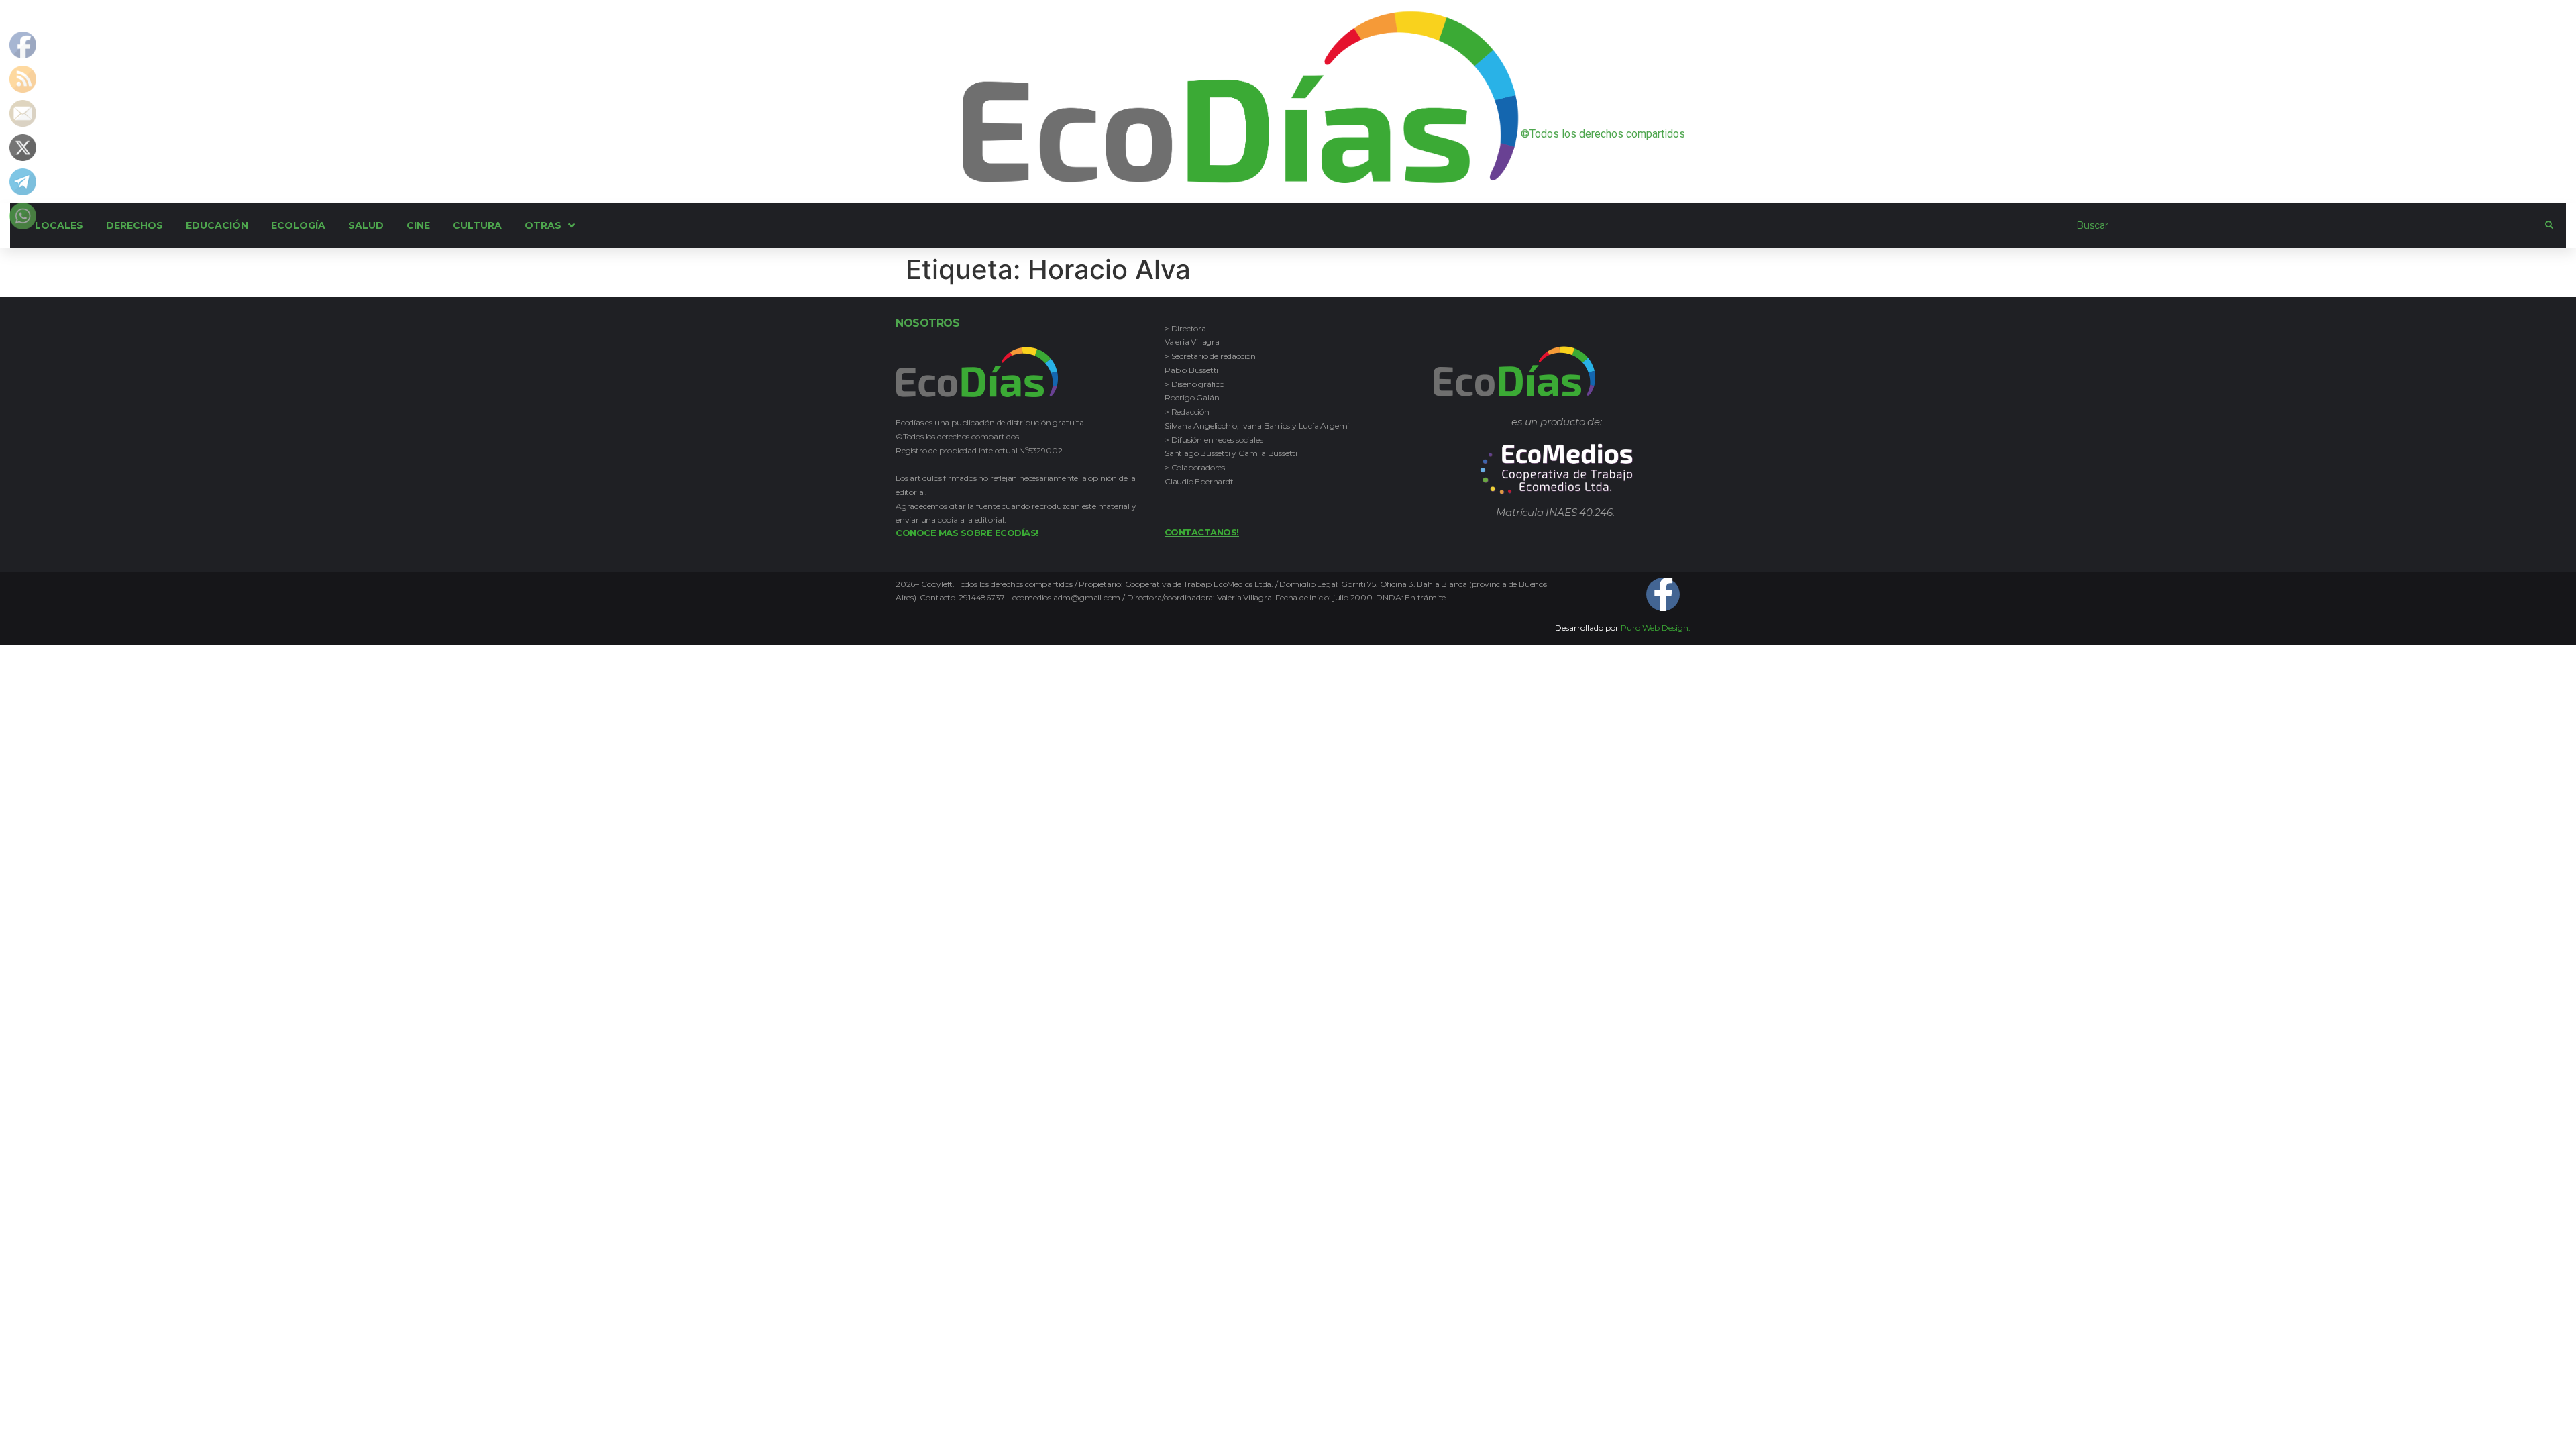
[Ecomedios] (1557, 469)
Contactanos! (1202, 532)
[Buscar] (2301, 225)
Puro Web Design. (1656, 628)
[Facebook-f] (1663, 594)
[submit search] (2549, 225)
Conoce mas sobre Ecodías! (967, 533)
